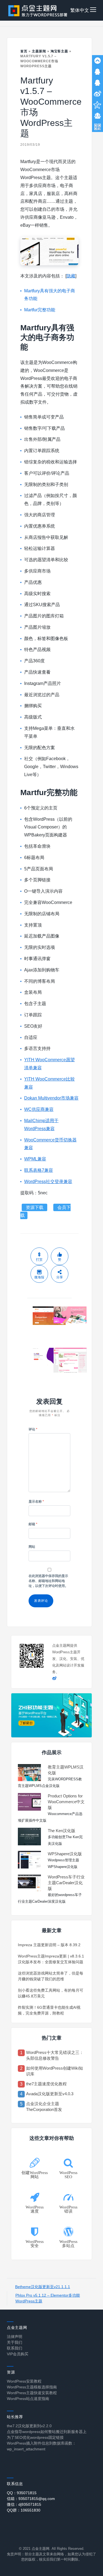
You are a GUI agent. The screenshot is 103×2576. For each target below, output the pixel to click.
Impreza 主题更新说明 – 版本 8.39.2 (49, 1945)
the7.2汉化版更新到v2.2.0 (29, 2426)
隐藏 (71, 276)
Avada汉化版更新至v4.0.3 (50, 2094)
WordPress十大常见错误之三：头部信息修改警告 (55, 2055)
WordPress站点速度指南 (28, 2399)
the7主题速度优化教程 (46, 2084)
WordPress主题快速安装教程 (32, 2393)
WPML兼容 (35, 1159)
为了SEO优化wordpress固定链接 (35, 2437)
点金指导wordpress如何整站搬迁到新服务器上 (47, 2432)
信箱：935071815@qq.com (31, 2499)
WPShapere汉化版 (65, 1854)
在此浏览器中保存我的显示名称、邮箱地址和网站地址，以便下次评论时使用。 (48, 1581)
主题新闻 (39, 51)
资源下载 (35, 1207)
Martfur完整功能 (40, 310)
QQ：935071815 (22, 2493)
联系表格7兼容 (39, 1170)
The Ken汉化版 (62, 1831)
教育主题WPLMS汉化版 (66, 1770)
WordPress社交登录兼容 (48, 1182)
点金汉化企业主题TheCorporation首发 (44, 2107)
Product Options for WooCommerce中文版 (66, 1802)
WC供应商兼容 (39, 1109)
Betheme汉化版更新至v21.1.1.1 (43, 2287)
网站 (32, 1547)
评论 (33, 1429)
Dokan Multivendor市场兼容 (51, 1098)
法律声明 (15, 2337)
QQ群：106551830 (24, 2510)
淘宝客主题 (59, 51)
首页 (24, 51)
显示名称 (36, 1502)
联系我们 (15, 2348)
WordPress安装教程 (24, 2381)
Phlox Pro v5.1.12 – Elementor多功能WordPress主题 (48, 2298)
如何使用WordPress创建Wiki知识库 (55, 2071)
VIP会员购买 (18, 2354)
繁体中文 (80, 10)
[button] (93, 10)
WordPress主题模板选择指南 (32, 2387)
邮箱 (33, 1524)
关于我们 (15, 2342)
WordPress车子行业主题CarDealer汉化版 (66, 1883)
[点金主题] (38, 10)
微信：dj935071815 (24, 2504)
